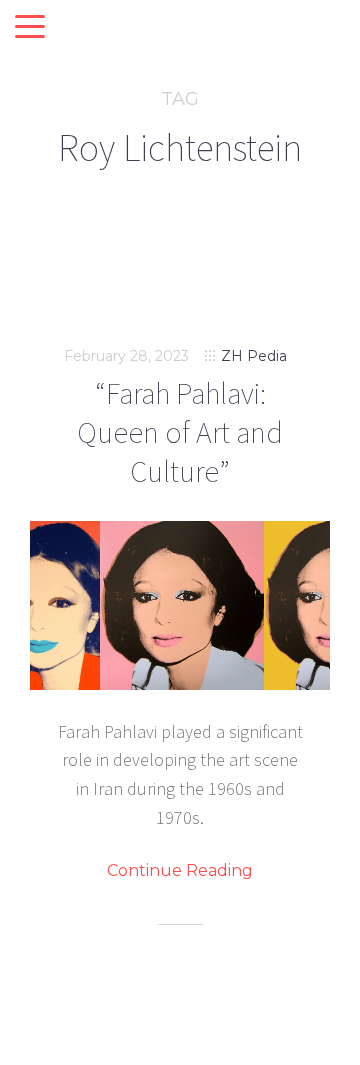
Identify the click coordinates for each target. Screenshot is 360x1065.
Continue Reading (180, 871)
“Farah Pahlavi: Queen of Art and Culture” (180, 432)
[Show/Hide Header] (30, 28)
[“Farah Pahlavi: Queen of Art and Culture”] (180, 605)
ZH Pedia (254, 356)
